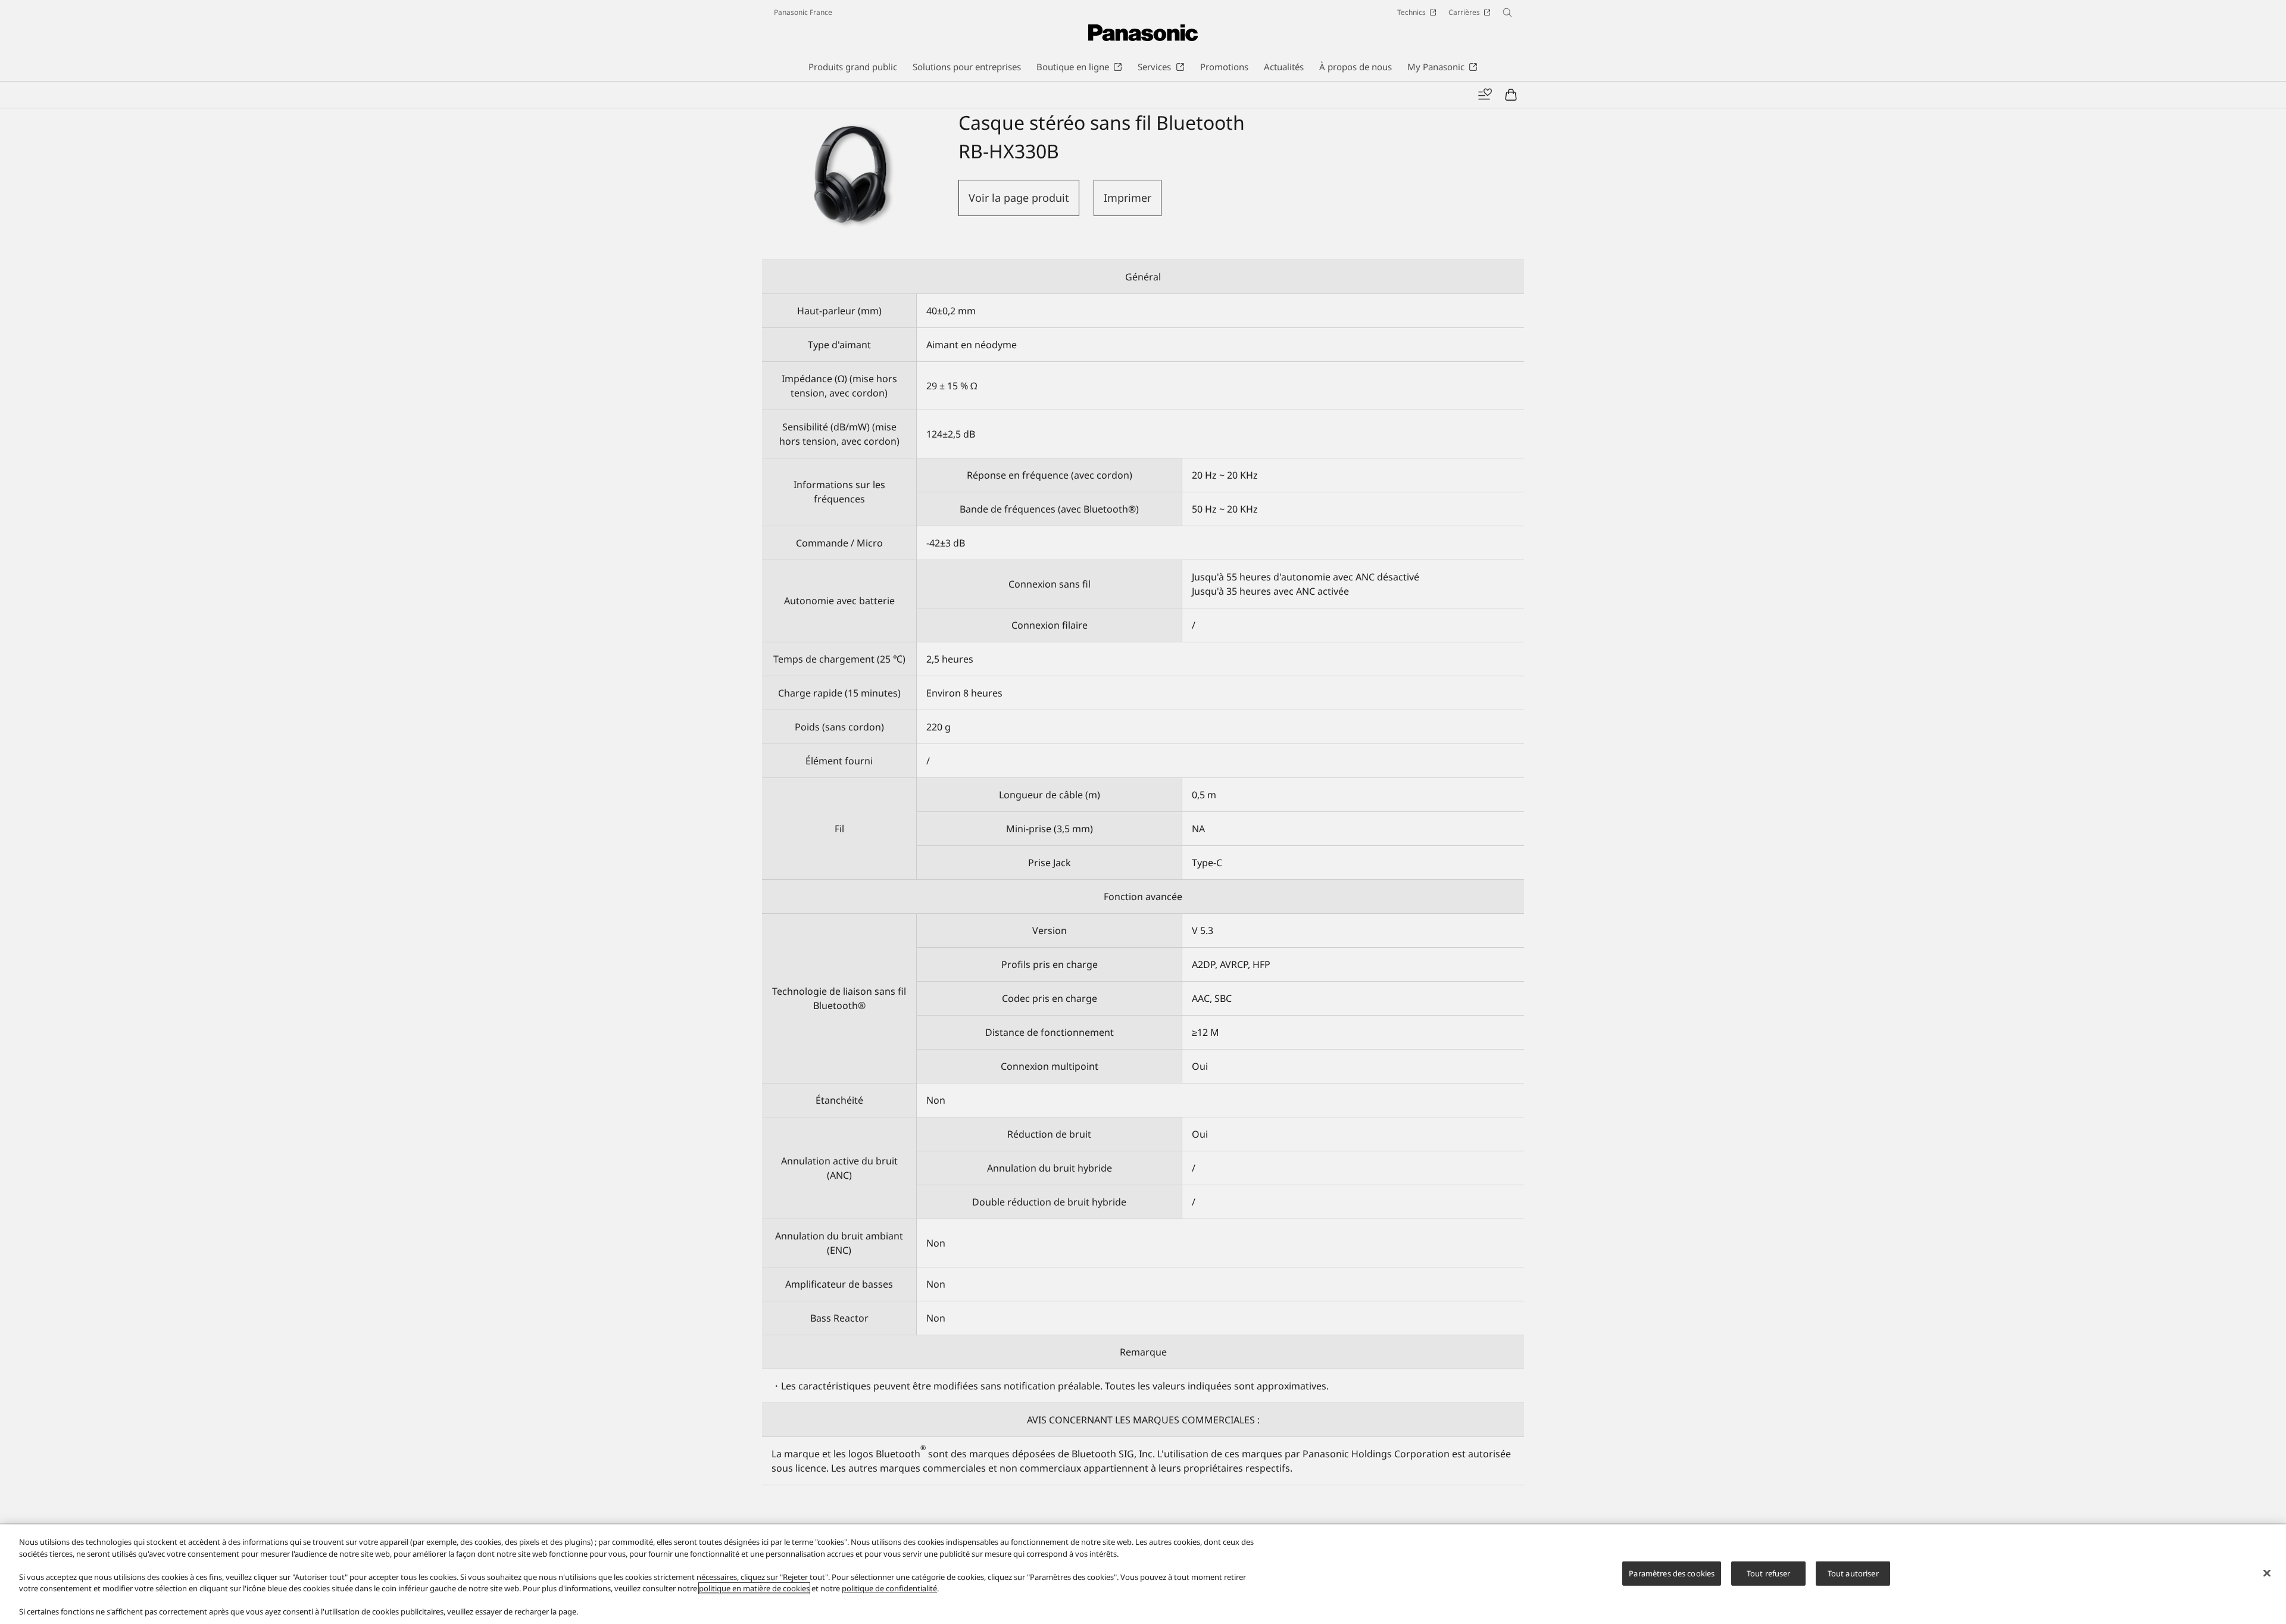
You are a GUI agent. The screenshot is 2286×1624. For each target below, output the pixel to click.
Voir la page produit (1019, 198)
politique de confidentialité (889, 1588)
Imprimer (1128, 198)
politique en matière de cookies (754, 1588)
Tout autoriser (1853, 1573)
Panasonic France (803, 12)
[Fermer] (2267, 1573)
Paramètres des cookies (1672, 1573)
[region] (1143, 1574)
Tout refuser (1769, 1573)
